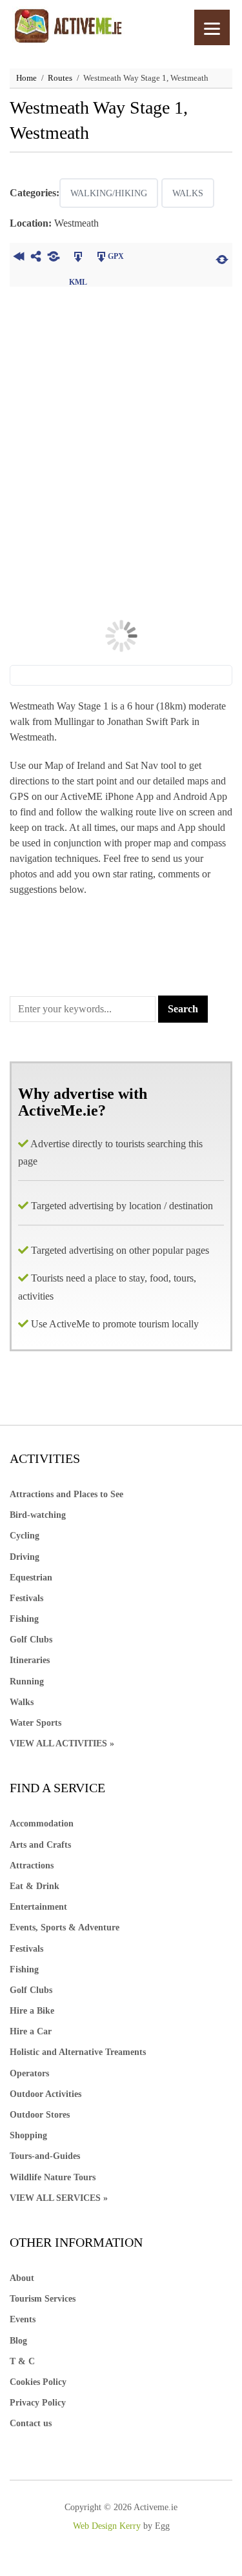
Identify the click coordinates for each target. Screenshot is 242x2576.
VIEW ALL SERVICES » (59, 2198)
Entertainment (38, 1907)
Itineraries (30, 1660)
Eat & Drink (35, 1886)
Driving (25, 1557)
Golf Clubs (31, 1640)
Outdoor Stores (40, 2115)
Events (23, 2319)
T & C (22, 2361)
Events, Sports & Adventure (65, 1927)
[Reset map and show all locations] (222, 258)
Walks (188, 193)
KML (78, 258)
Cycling (25, 1536)
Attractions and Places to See (66, 1494)
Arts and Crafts (40, 1845)
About (22, 2278)
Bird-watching (38, 1515)
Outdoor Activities (45, 2094)
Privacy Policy (38, 2403)
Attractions (32, 1866)
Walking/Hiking (109, 193)
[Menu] (212, 27)
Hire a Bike (32, 2011)
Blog (18, 2341)
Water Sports (35, 1723)
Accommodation (42, 1824)
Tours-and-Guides (45, 2156)
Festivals (26, 1598)
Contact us (31, 2423)
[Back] (18, 258)
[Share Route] (36, 258)
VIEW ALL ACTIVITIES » (62, 1743)
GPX (116, 256)
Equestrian (31, 1578)
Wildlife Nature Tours (53, 2177)
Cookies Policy (38, 2382)
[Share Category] (53, 258)
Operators (29, 2073)
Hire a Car (31, 2031)
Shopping (28, 2135)
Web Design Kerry (107, 2526)
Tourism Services (43, 2299)
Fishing (24, 1619)
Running (27, 1682)
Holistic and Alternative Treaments (78, 2052)
